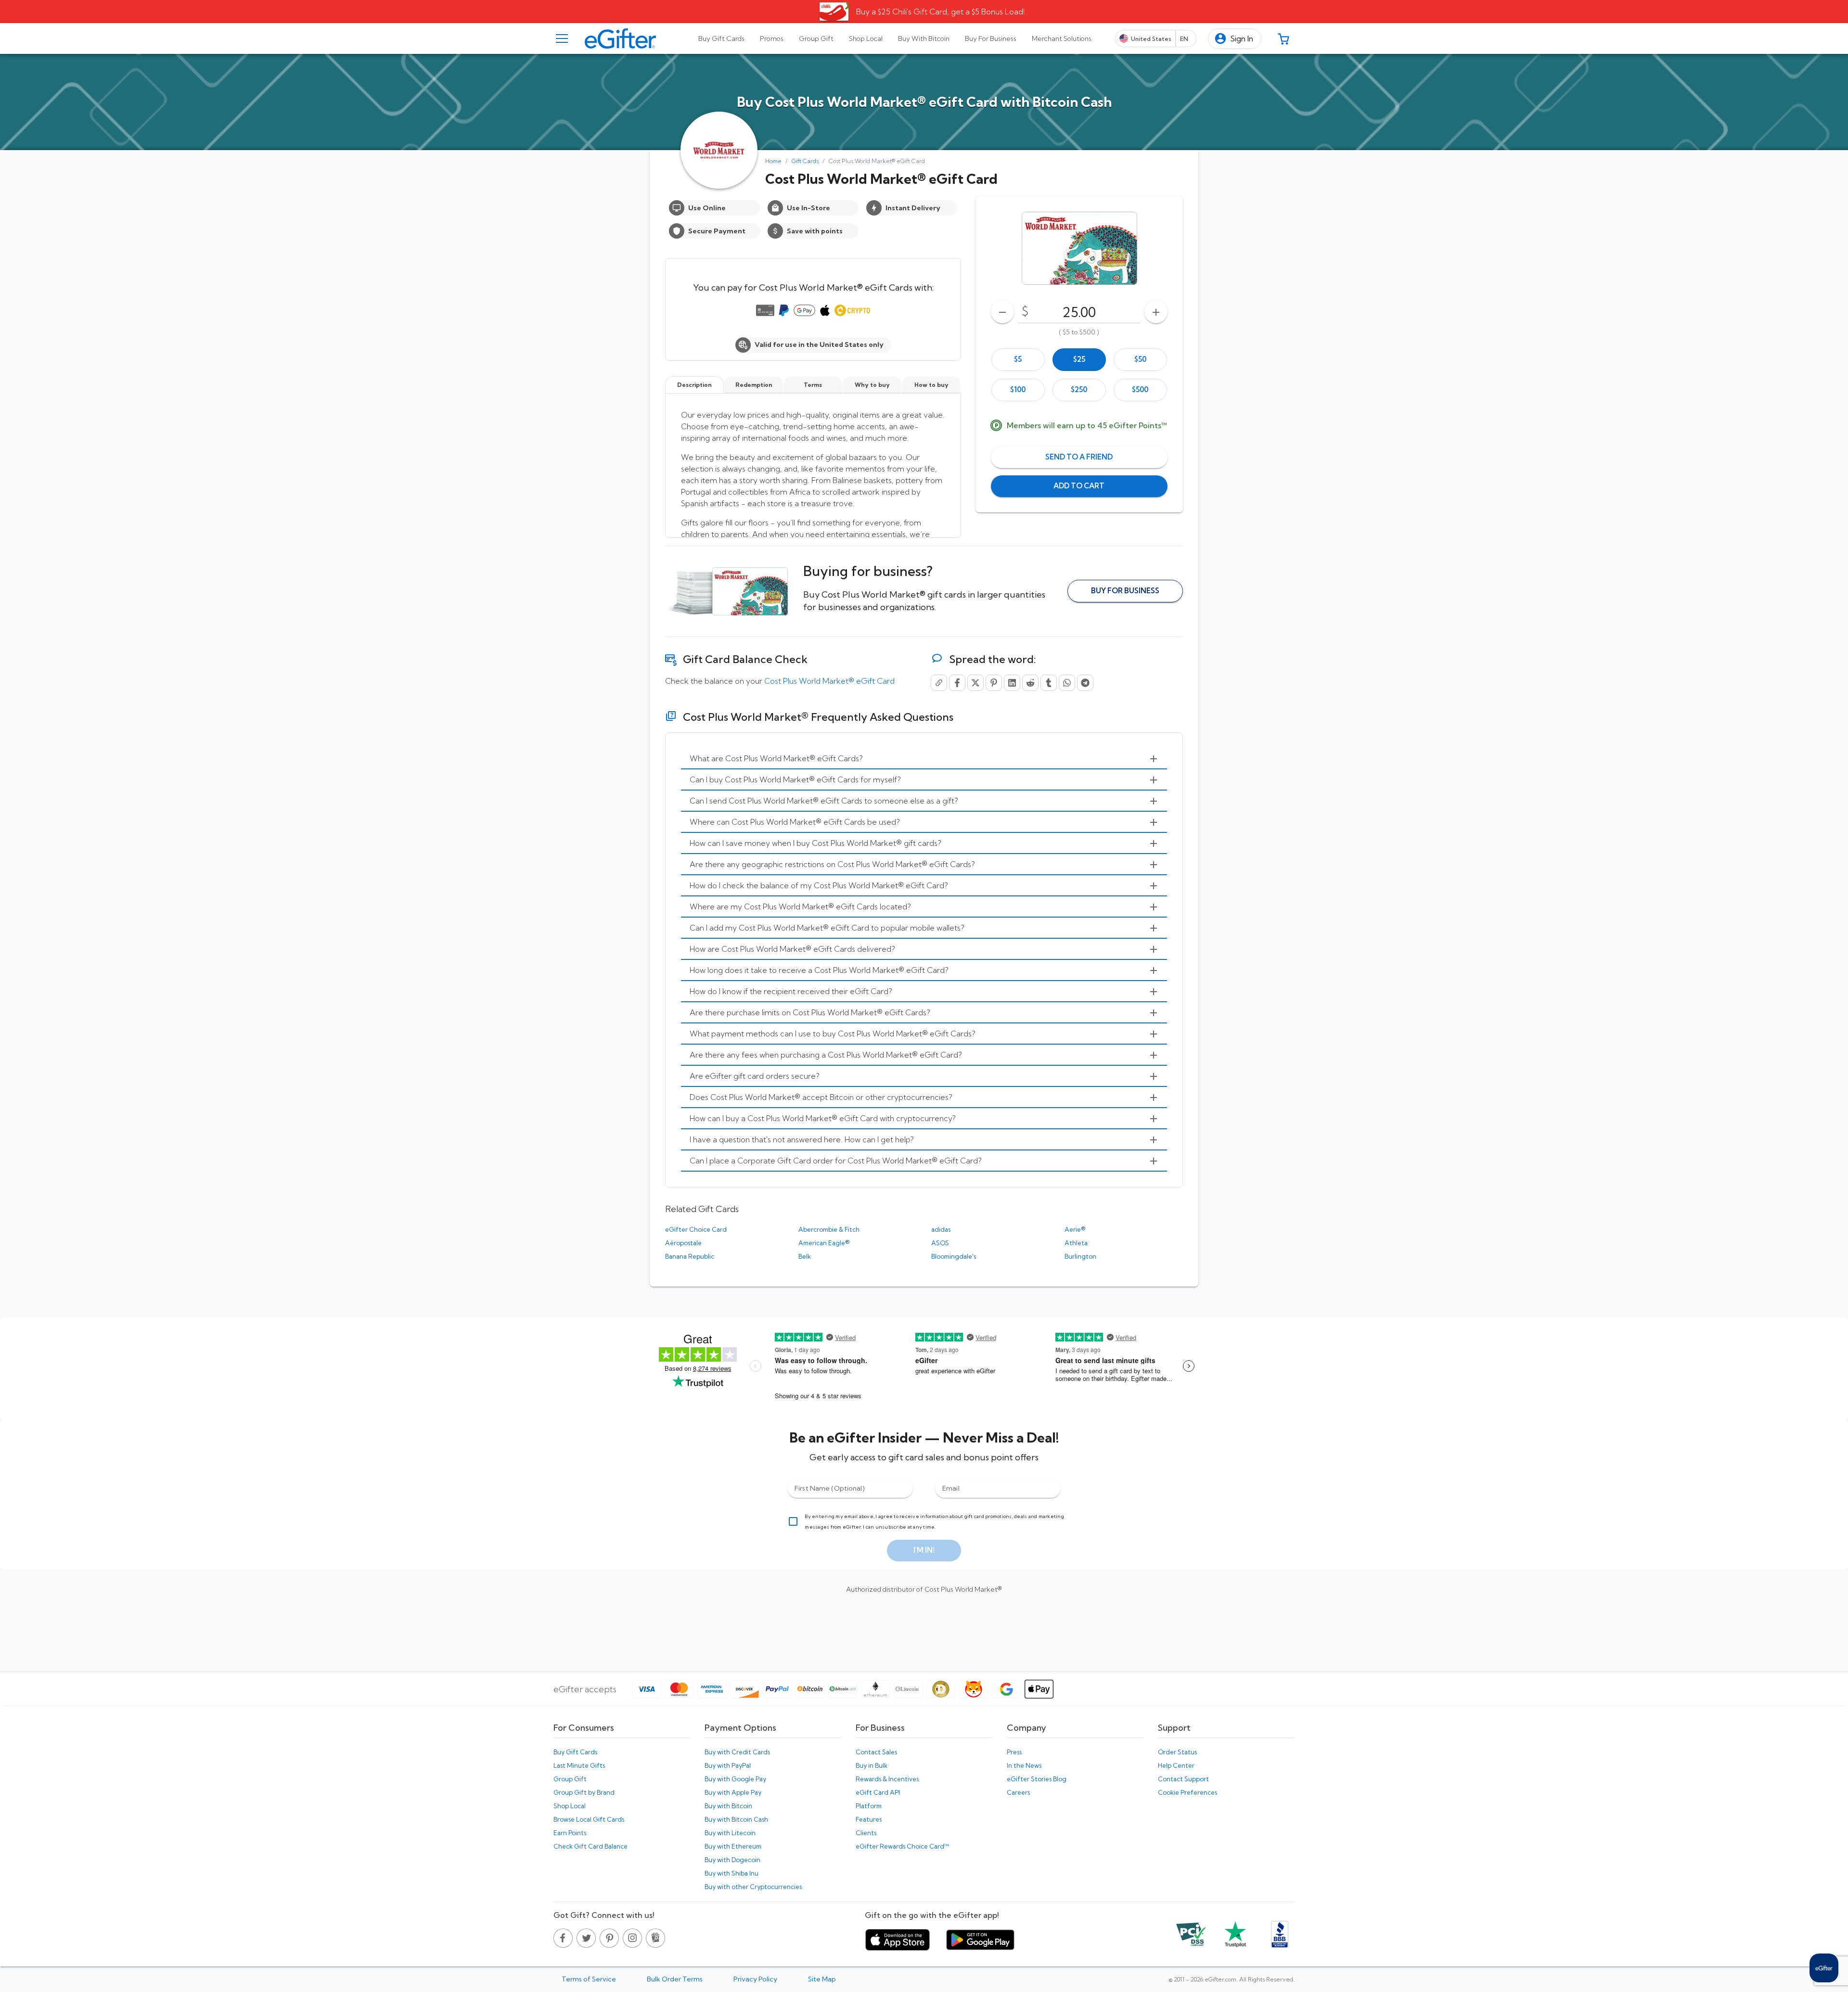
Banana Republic (690, 1256)
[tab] (721, 38)
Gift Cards (805, 161)
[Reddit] (1030, 683)
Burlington (1080, 1256)
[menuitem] (924, 759)
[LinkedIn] (1012, 683)
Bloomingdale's (954, 1256)
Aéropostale (683, 1243)
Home (773, 161)
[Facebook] (957, 683)
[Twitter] (975, 683)
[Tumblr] (1049, 683)
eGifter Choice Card (696, 1229)
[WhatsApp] (1067, 683)
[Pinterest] (994, 683)
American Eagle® (824, 1243)
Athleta (1076, 1243)
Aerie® (1075, 1229)
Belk (805, 1256)
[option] (1018, 360)
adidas (941, 1229)
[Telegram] (1085, 683)
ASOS (940, 1243)
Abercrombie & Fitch (829, 1229)
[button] (1235, 39)
